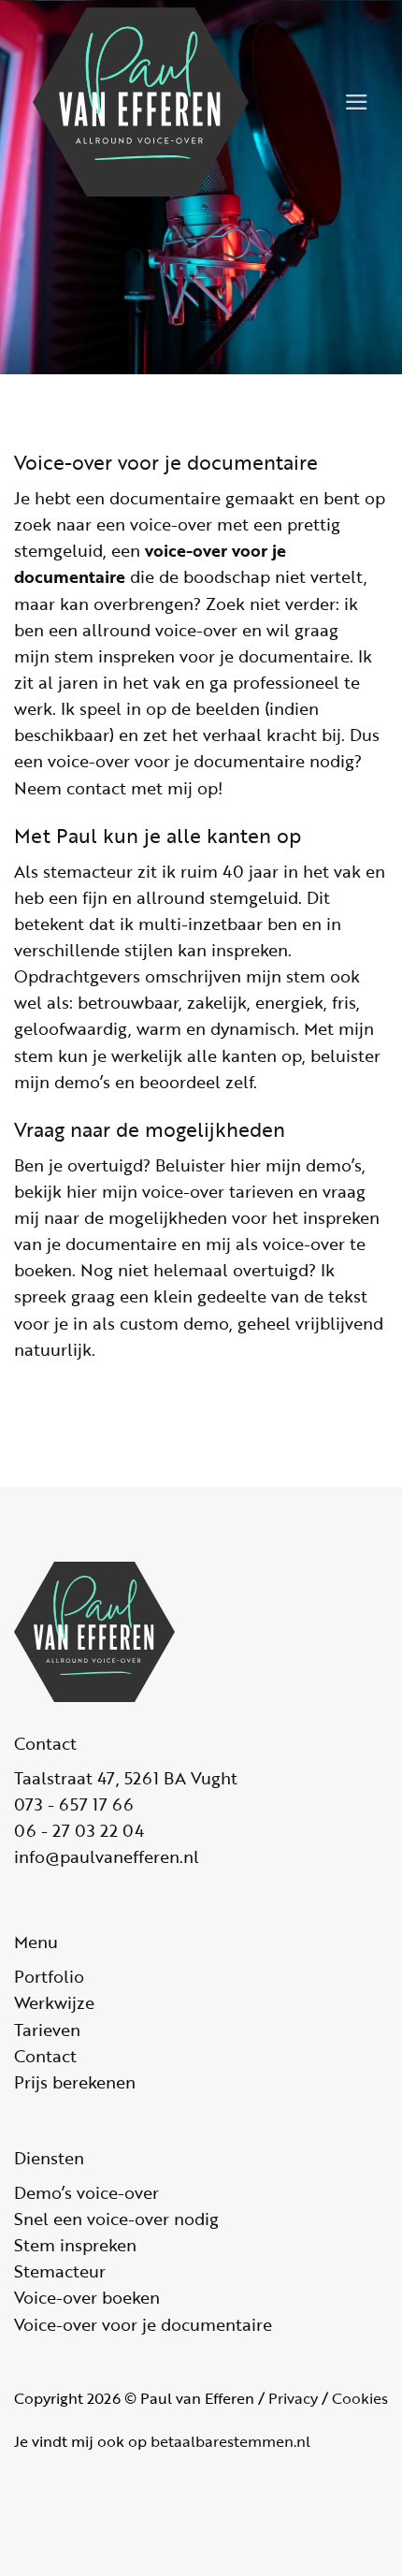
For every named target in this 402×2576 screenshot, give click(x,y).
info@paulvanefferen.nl (107, 1856)
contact (96, 788)
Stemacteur (60, 2271)
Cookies (360, 2398)
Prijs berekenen (75, 2082)
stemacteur (88, 871)
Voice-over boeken (87, 2297)
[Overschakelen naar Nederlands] (314, 90)
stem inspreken (115, 656)
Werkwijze (54, 2002)
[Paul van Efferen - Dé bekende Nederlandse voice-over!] (158, 102)
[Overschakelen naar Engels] (314, 114)
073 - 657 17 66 (74, 1804)
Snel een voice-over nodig (116, 2219)
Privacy (293, 2398)
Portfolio (49, 1976)
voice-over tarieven (218, 1191)
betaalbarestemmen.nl (230, 2441)
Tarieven (47, 2030)
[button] (357, 102)
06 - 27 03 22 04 (79, 1830)
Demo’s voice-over (86, 2192)
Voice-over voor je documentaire (143, 2324)
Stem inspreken (75, 2245)
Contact (45, 2056)
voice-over (171, 524)
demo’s (82, 1082)
